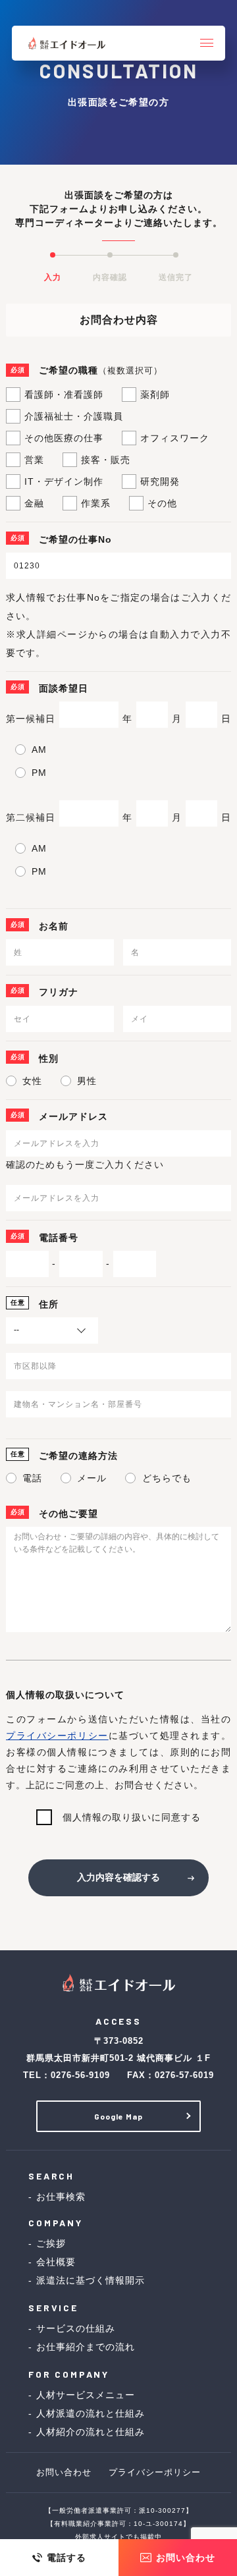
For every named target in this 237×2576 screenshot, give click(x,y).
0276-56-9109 (80, 2075)
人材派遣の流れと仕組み (91, 2413)
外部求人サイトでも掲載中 (118, 2537)
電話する (66, 2558)
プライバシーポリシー (57, 1736)
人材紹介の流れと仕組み (91, 2432)
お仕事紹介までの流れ (86, 2347)
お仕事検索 (61, 2197)
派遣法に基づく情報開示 (91, 2280)
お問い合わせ (186, 2558)
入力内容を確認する (118, 1877)
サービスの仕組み (76, 2328)
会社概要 (56, 2262)
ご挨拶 (51, 2243)
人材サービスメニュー (86, 2395)
